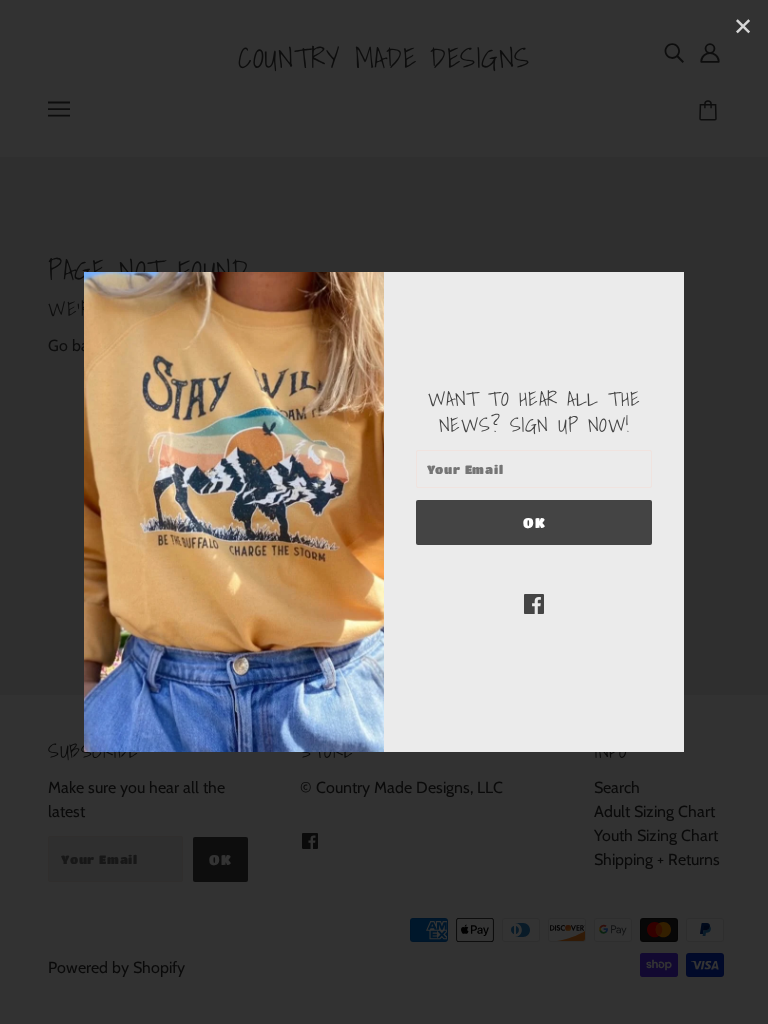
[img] (534, 603)
